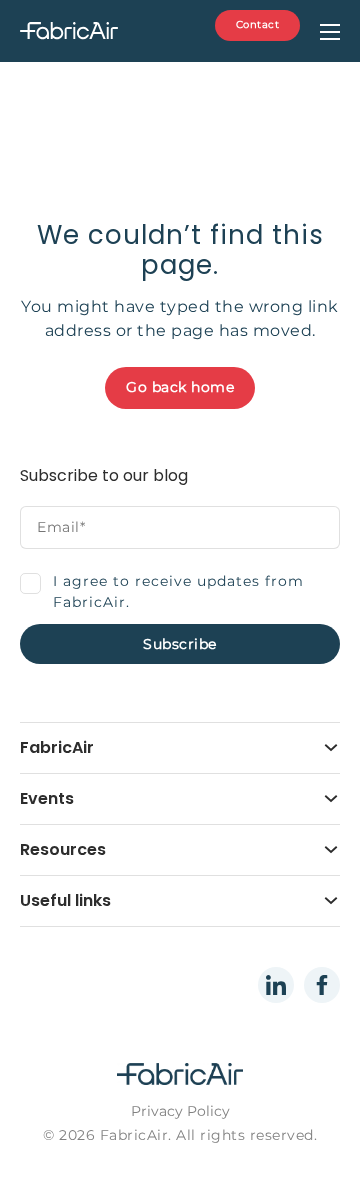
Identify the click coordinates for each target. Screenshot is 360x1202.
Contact (258, 24)
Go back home (180, 387)
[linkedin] (276, 985)
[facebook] (322, 985)
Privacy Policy (180, 1111)
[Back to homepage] (101, 31)
